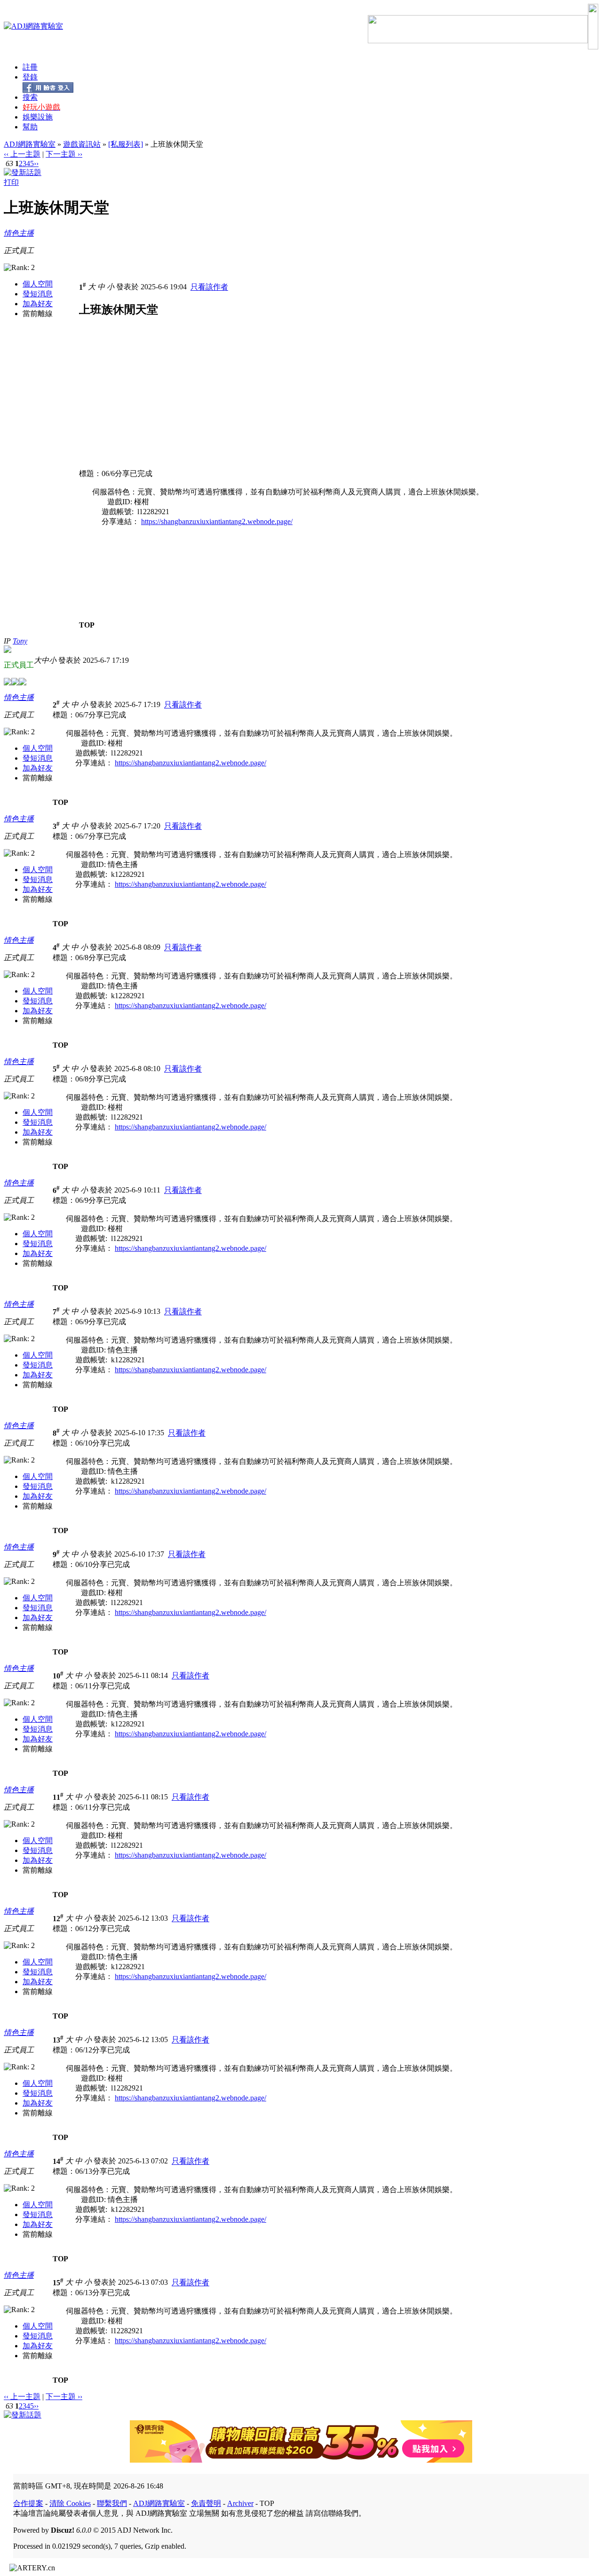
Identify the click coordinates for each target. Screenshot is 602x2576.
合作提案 (28, 2503)
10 (58, 1676)
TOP (87, 625)
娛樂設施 (38, 117)
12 (58, 1919)
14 (58, 2161)
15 (58, 2283)
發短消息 (38, 294)
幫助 (30, 127)
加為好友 (38, 304)
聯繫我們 (112, 2503)
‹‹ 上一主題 (22, 154)
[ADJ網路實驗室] (33, 26)
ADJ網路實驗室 (30, 144)
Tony (20, 641)
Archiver (240, 2503)
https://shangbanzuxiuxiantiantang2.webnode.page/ (217, 521)
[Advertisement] (158, 403)
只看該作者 (209, 287)
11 (58, 1797)
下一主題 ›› (64, 154)
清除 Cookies (70, 2503)
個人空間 (38, 284)
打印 (11, 182)
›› (36, 163)
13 (58, 2040)
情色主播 (19, 233)
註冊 (30, 67)
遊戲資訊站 (82, 144)
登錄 (30, 77)
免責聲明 (206, 2503)
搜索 (30, 97)
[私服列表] (126, 144)
